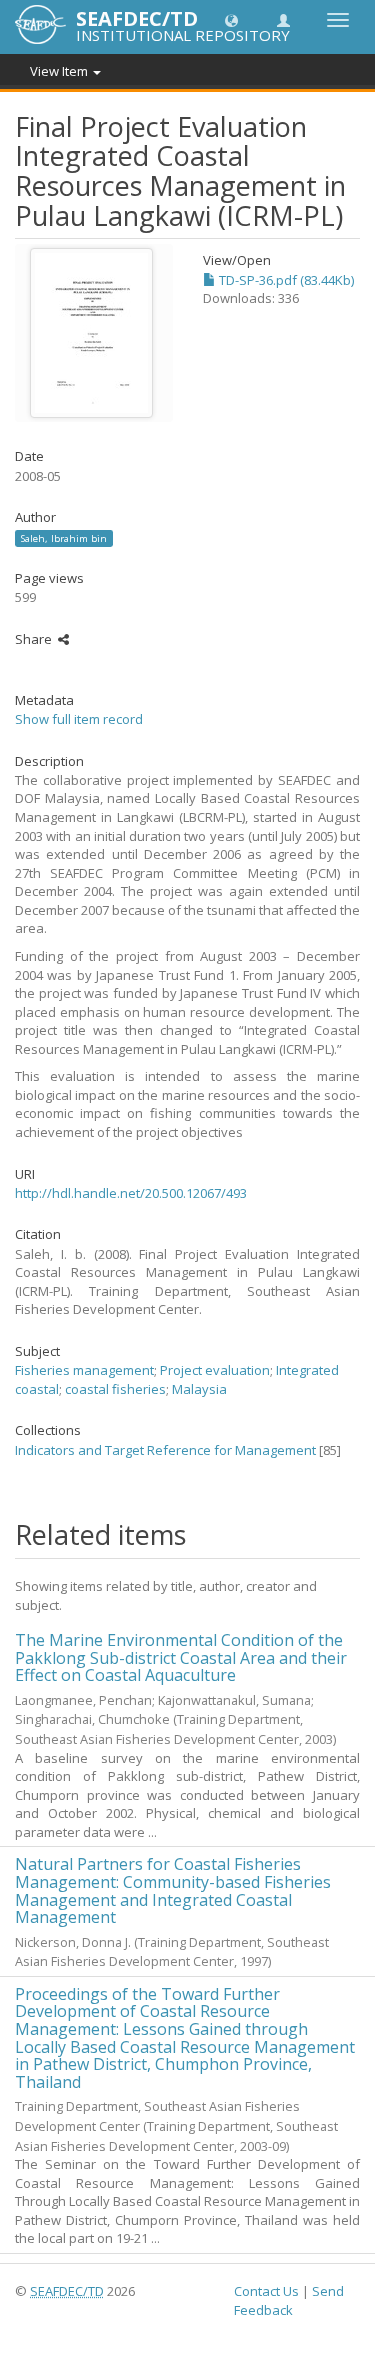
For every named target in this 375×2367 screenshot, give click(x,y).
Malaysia (199, 1389)
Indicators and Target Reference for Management (165, 1450)
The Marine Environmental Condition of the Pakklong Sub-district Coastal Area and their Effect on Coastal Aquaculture (181, 1657)
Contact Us (266, 2291)
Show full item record (79, 719)
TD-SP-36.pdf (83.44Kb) (285, 280)
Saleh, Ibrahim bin (64, 537)
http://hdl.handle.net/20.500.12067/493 (131, 1193)
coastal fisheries (115, 1389)
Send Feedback (289, 2300)
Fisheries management (84, 1370)
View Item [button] (60, 71)
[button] (231, 19)
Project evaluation (215, 1370)
